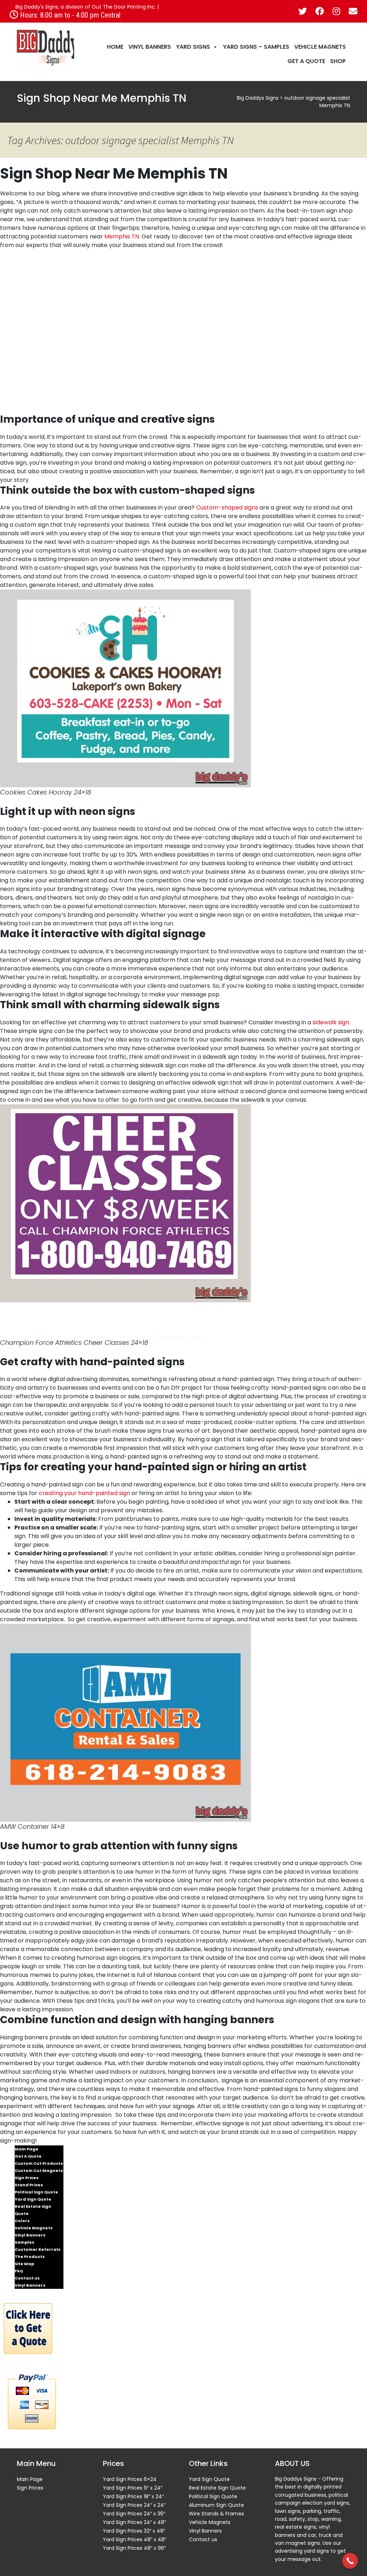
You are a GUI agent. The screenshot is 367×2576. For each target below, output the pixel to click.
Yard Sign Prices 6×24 (130, 2479)
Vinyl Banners (150, 47)
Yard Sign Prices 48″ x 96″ (134, 2548)
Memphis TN (122, 236)
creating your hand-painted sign (84, 1493)
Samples (25, 2242)
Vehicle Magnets (320, 47)
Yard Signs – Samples (256, 47)
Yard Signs (193, 47)
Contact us (27, 2278)
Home (115, 47)
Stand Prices (29, 2185)
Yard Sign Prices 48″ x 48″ (135, 2539)
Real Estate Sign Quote (33, 2210)
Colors (22, 2221)
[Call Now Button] (350, 2561)
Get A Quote (306, 61)
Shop (338, 61)
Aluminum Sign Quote (216, 2505)
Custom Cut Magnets (39, 2171)
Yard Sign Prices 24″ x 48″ (134, 2522)
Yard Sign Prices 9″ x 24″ (133, 2488)
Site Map (24, 2264)
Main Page (27, 2149)
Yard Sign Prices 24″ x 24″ (134, 2505)
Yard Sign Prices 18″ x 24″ (133, 2496)
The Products (30, 2257)
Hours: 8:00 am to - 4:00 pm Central (69, 15)
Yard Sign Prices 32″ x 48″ (134, 2531)
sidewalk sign (331, 1022)
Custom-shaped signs (227, 507)
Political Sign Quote (36, 2192)
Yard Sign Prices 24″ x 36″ (134, 2514)
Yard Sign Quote (33, 2199)
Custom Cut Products (39, 2163)
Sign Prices (27, 2178)
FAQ (19, 2271)
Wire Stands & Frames (216, 2514)
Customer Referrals (38, 2249)
